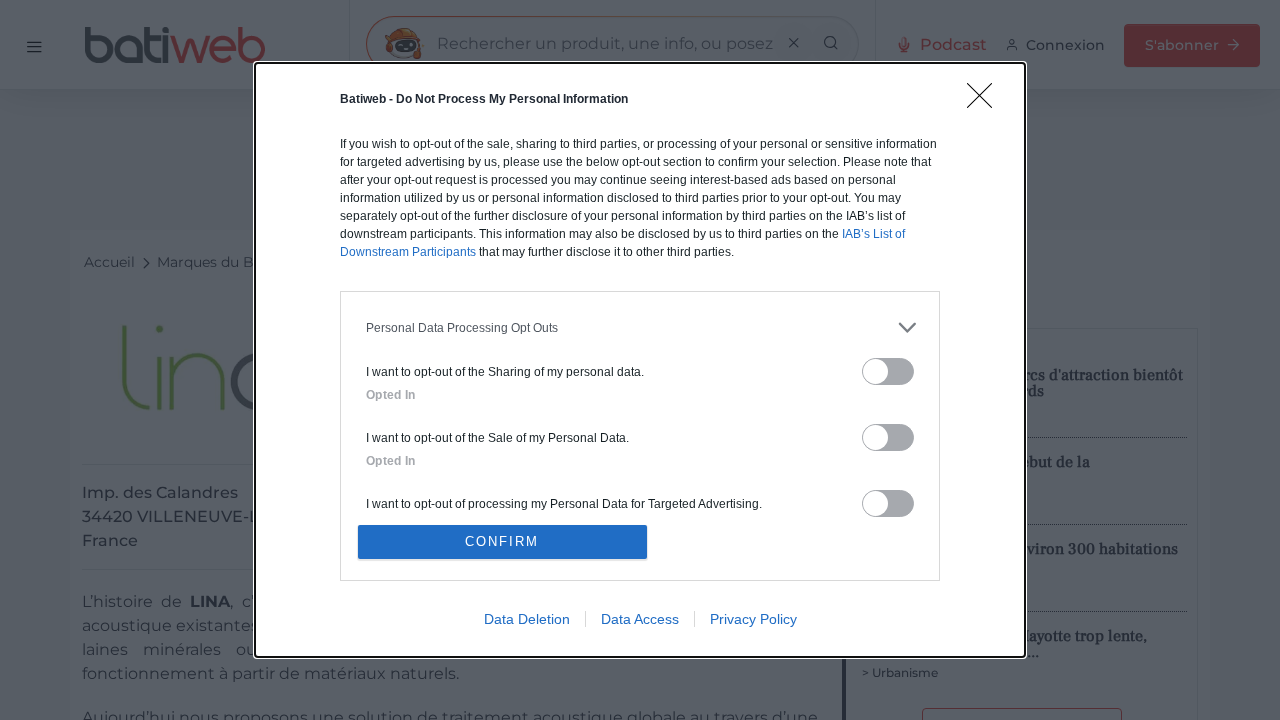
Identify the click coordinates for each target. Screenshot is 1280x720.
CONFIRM (502, 541)
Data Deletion (527, 619)
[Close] (986, 102)
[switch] (888, 371)
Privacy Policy (753, 619)
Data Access (640, 619)
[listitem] (640, 327)
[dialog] (640, 360)
